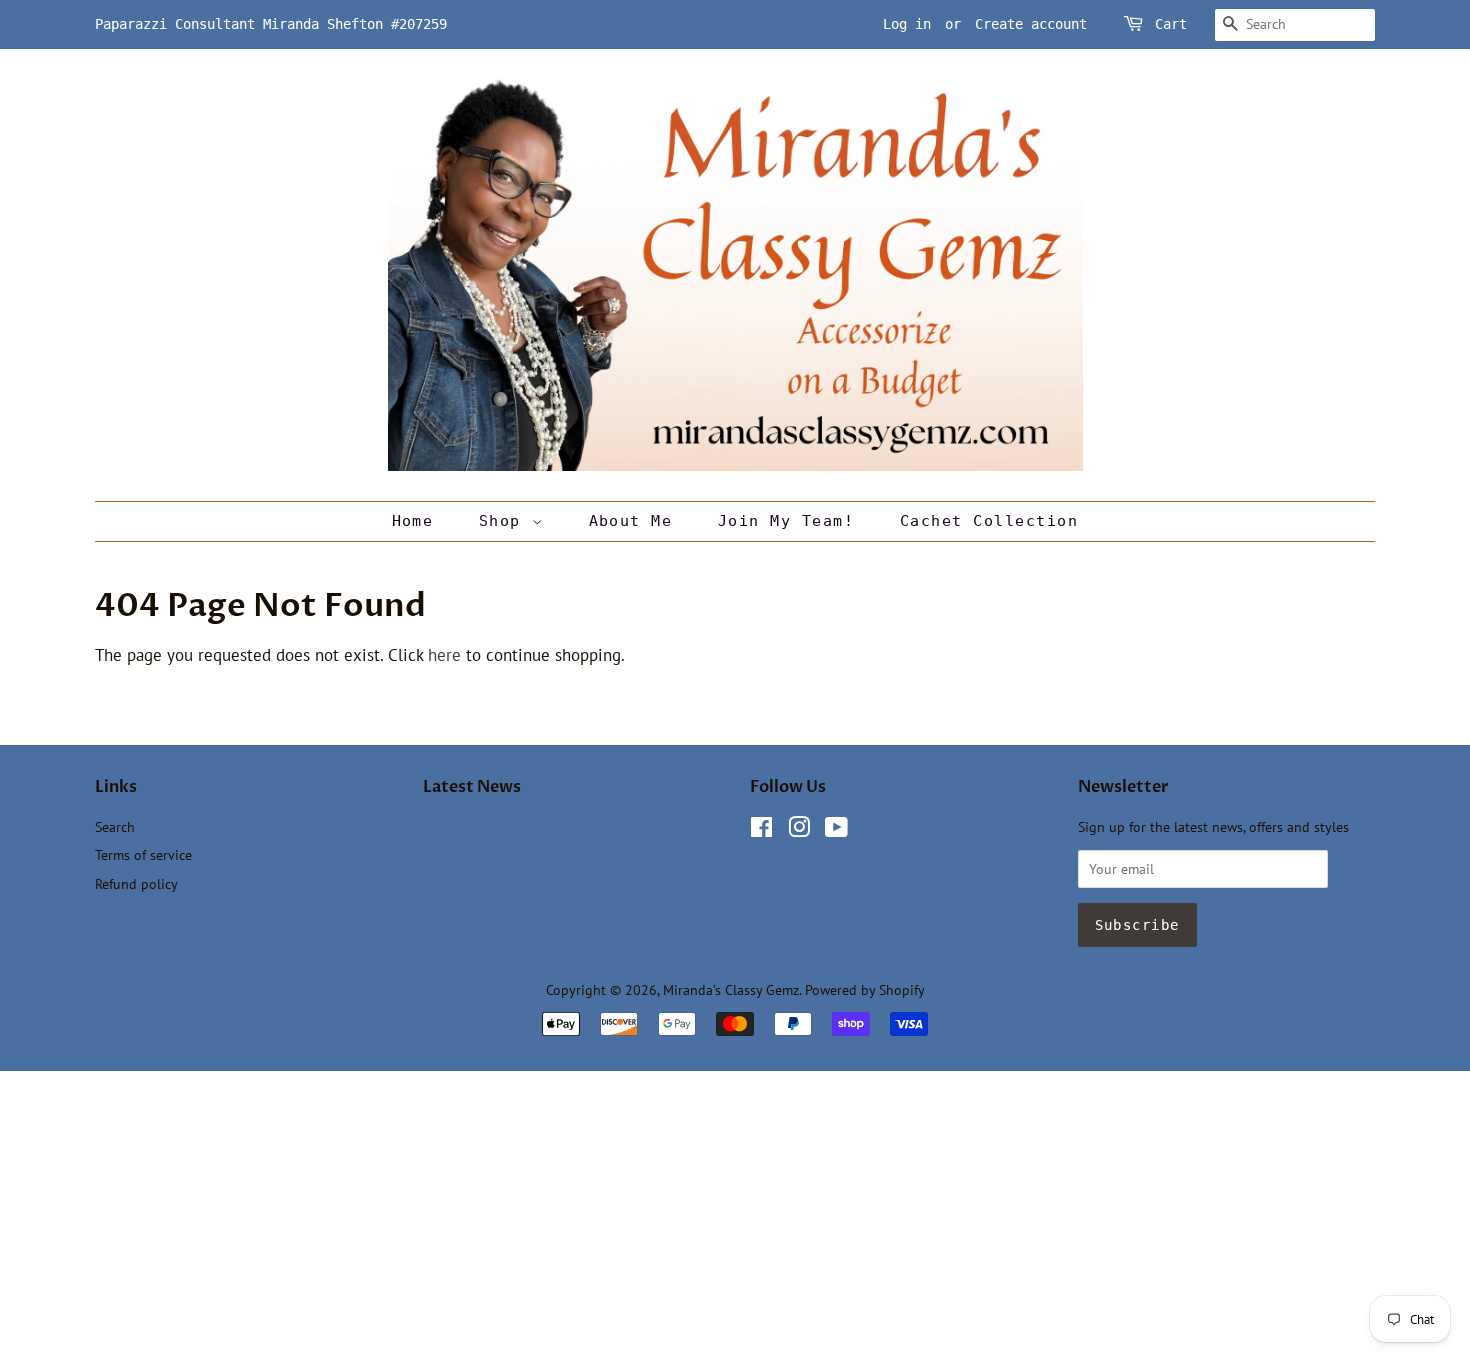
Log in (907, 24)
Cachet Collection (989, 521)
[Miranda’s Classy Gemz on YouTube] (836, 830)
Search (115, 826)
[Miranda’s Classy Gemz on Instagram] (799, 830)
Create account (1031, 24)
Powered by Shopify (865, 989)
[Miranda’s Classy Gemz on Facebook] (761, 830)
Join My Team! (786, 521)
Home (413, 521)
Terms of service (143, 854)
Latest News (472, 787)
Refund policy (136, 883)
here (444, 655)
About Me (631, 521)
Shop (505, 521)
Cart (1171, 24)
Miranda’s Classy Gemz (731, 989)
